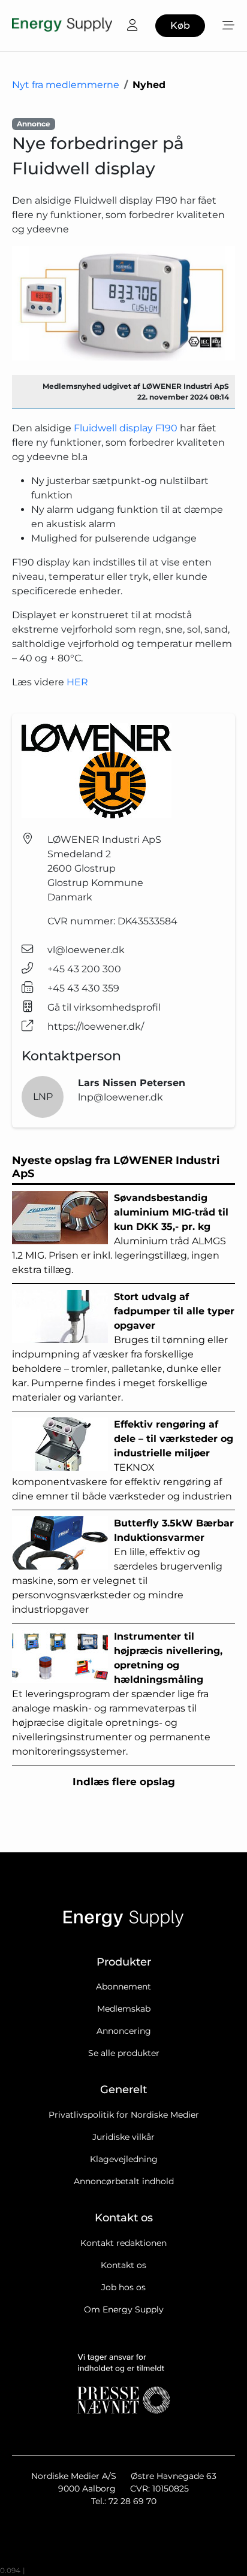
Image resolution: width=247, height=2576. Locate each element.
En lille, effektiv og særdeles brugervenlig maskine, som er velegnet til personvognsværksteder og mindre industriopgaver (123, 1566)
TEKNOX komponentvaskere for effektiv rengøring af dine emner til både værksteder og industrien (123, 1460)
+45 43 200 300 (84, 969)
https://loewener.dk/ (96, 1027)
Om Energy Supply (124, 2309)
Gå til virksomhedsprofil (104, 1007)
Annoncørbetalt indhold (124, 2181)
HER (77, 682)
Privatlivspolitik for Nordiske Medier (124, 2115)
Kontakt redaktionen (123, 2243)
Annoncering (124, 2031)
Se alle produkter (124, 2053)
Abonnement (123, 1987)
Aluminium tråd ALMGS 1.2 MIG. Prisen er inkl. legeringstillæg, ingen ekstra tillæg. (120, 1234)
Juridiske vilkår (123, 2137)
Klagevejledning (124, 2159)
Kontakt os (123, 2265)
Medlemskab (124, 2009)
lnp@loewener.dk (121, 1097)
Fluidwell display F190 (126, 428)
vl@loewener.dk (86, 950)
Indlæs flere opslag (124, 1782)
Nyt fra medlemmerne (66, 85)
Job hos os (123, 2287)
